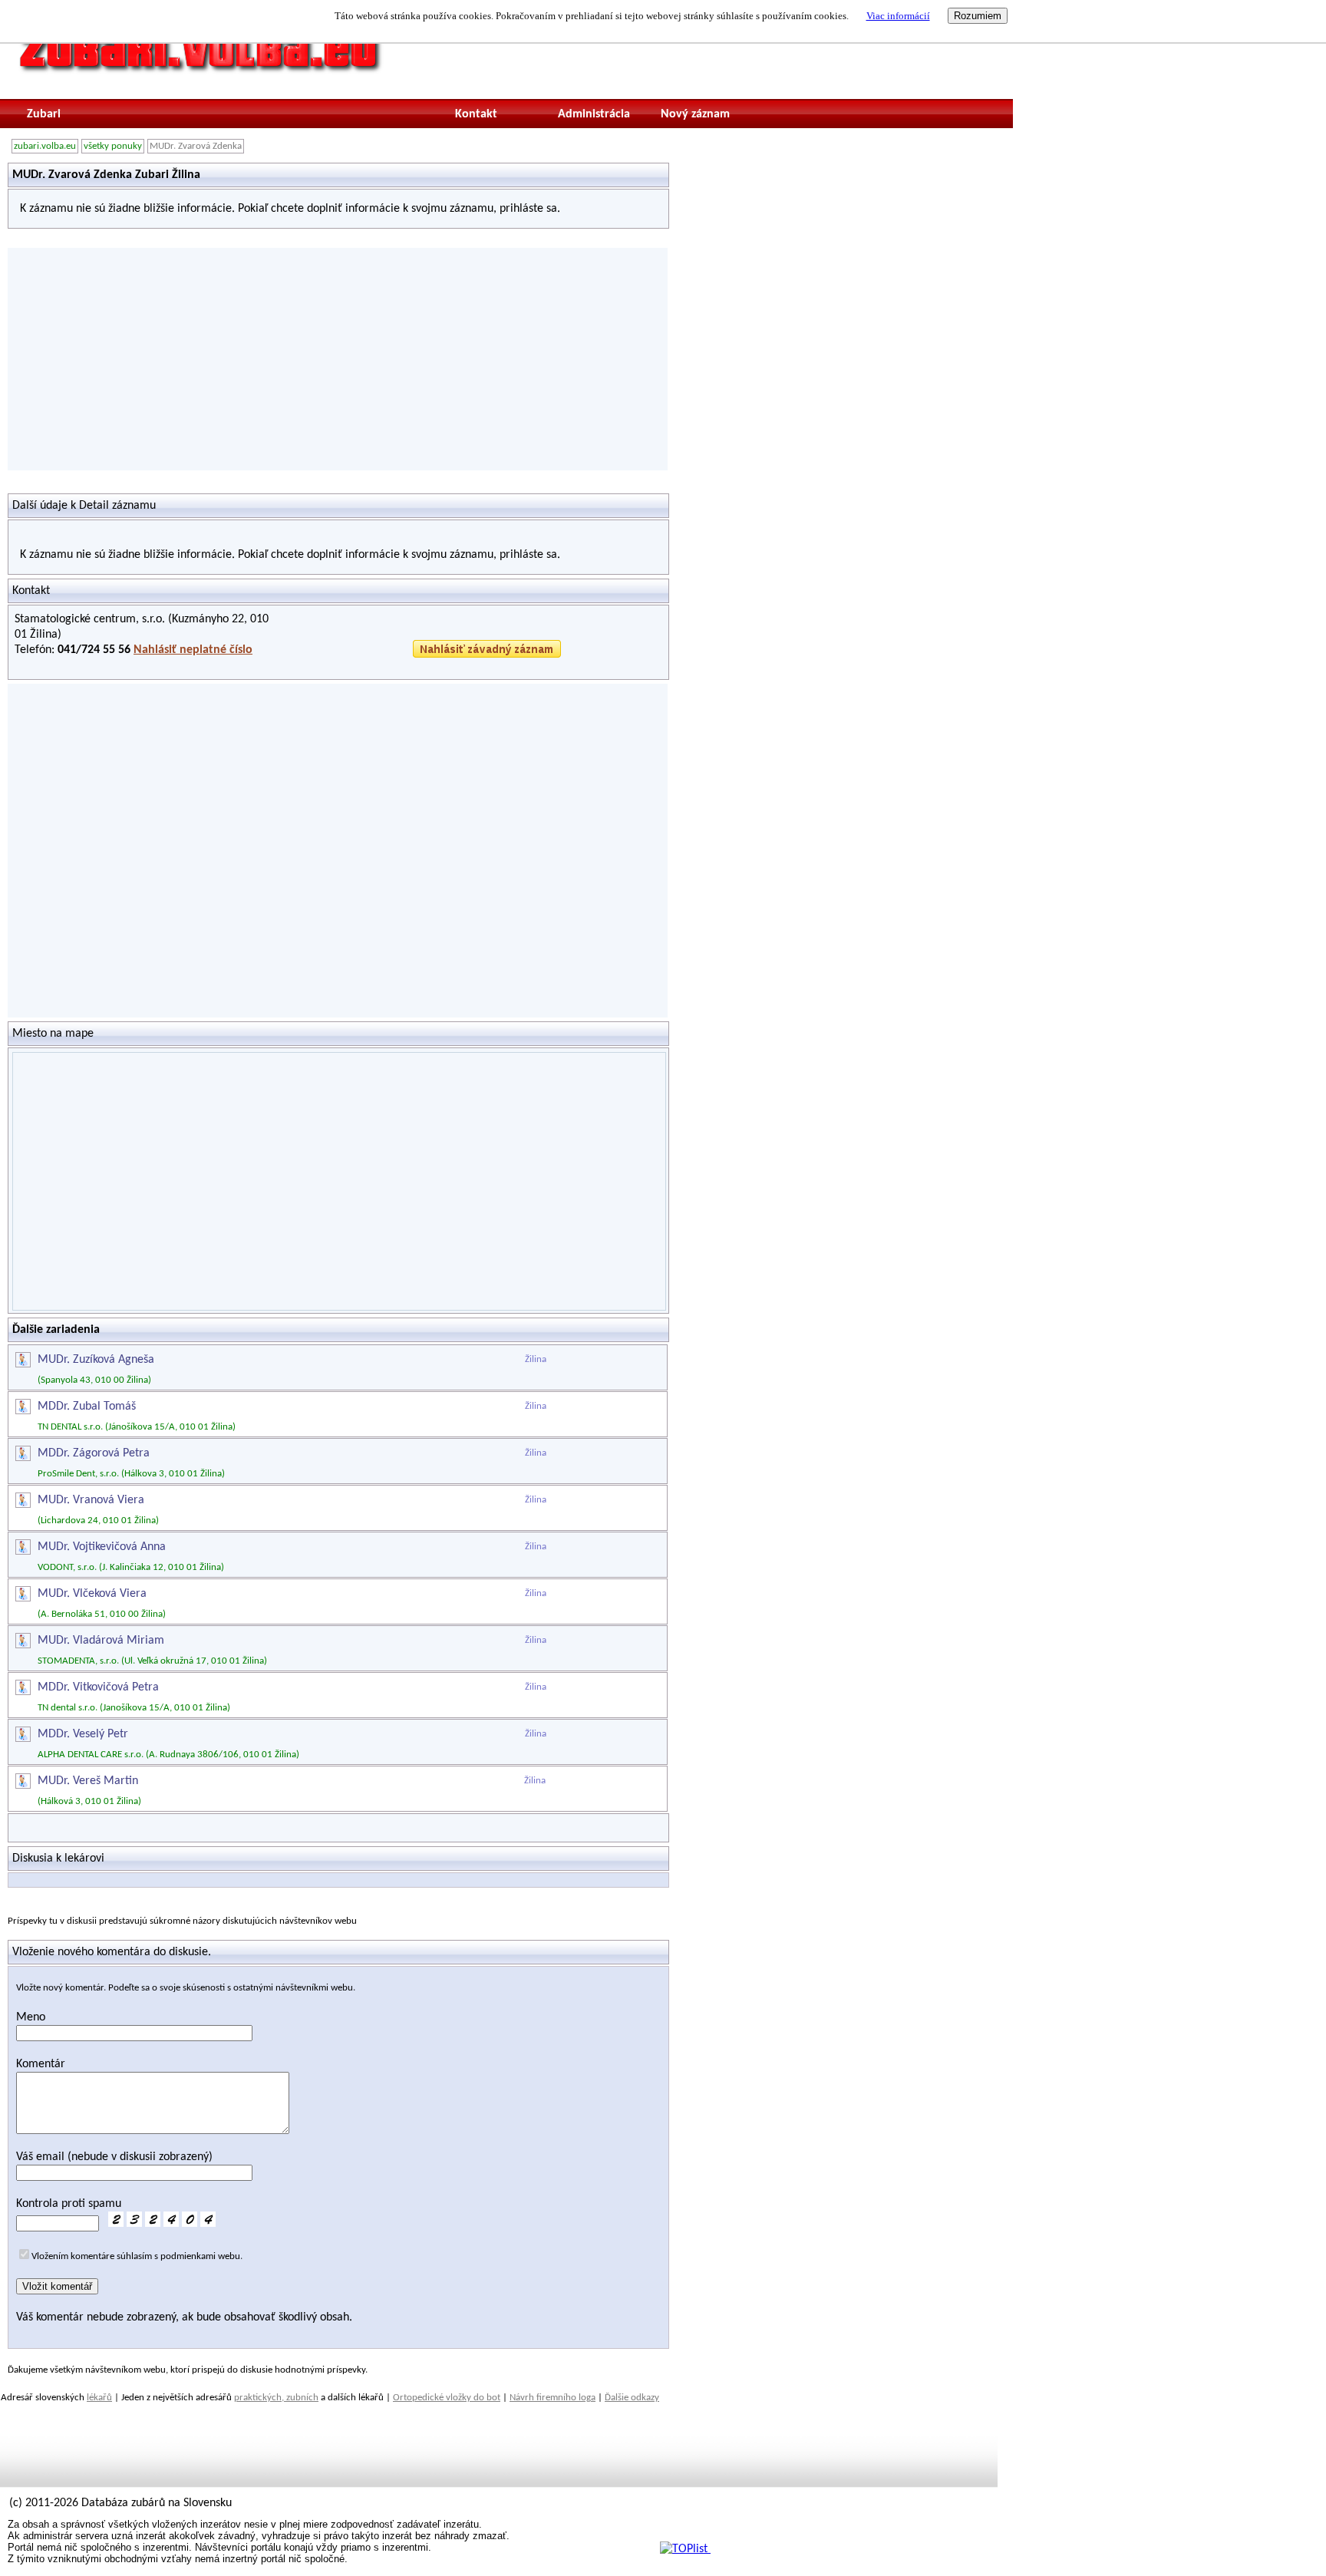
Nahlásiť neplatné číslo (193, 650)
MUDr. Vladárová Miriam (101, 1641)
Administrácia (594, 114)
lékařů (99, 2398)
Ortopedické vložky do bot (447, 2398)
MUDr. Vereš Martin (88, 1781)
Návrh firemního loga (552, 2398)
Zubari (44, 114)
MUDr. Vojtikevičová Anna (102, 1547)
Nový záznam (695, 114)
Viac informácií (898, 16)
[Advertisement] (338, 359)
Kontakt (476, 114)
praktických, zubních (276, 2398)
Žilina (536, 1359)
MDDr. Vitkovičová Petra (98, 1687)
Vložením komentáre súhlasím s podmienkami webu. (137, 2256)
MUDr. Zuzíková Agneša (96, 1360)
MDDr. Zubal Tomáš (87, 1407)
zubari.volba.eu (45, 146)
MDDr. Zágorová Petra (94, 1453)
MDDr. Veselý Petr (83, 1734)
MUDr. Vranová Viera (91, 1500)
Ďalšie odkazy (632, 2398)
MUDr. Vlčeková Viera (92, 1594)
